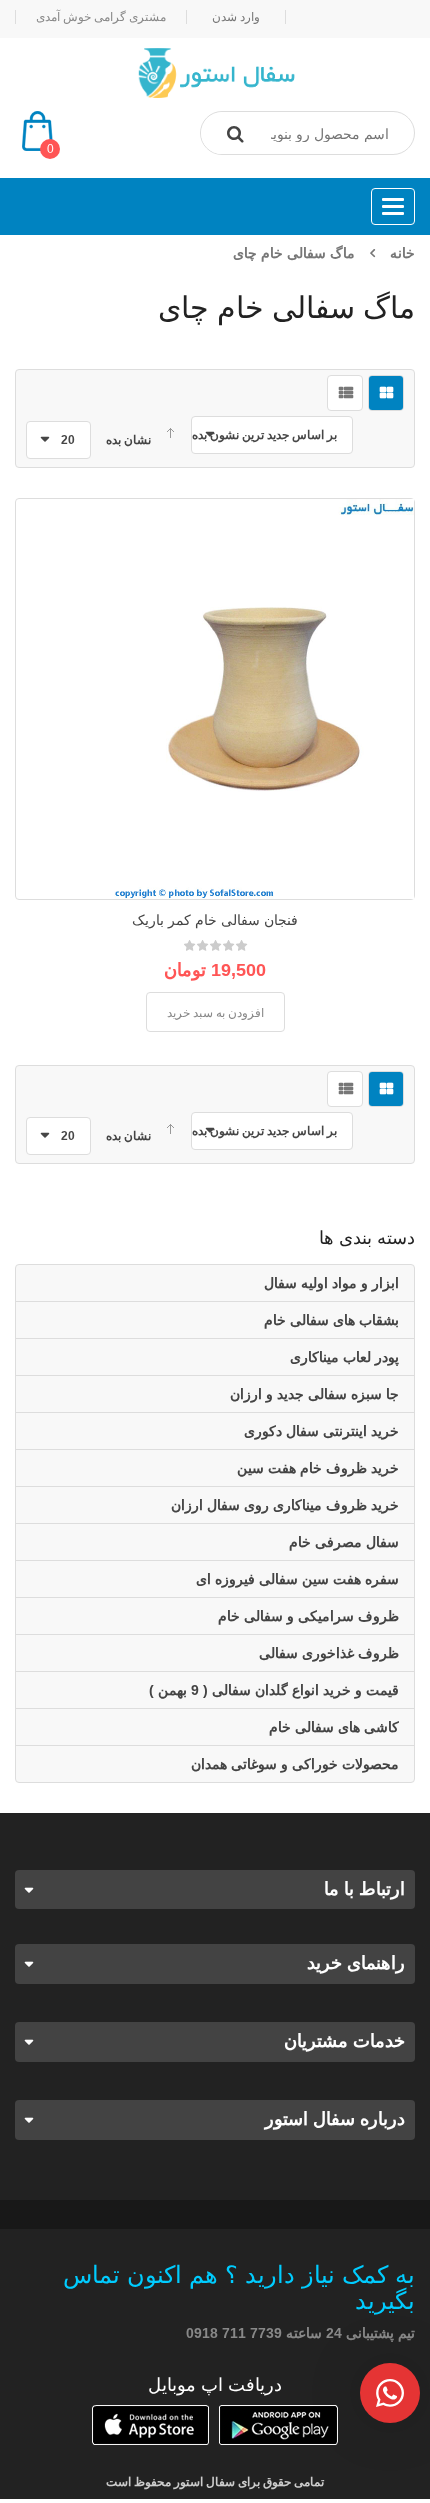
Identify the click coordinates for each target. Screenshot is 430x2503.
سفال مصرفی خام (344, 1542)
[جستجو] (235, 134)
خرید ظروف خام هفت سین (318, 1468)
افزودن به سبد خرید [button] (215, 1013)
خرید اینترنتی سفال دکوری (321, 1431)
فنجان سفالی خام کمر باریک (215, 920)
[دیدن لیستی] (345, 393)
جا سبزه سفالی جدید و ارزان (314, 1394)
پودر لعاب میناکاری (344, 1357)
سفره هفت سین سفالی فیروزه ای (297, 1579)
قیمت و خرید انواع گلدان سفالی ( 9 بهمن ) (274, 1690)
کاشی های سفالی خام (334, 1727)
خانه (402, 253)
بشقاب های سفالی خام (331, 1320)
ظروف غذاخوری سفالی (329, 1653)
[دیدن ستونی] (386, 393)
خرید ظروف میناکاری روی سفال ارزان (285, 1505)
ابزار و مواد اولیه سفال (331, 1283)
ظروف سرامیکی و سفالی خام (308, 1616)
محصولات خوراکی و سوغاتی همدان (295, 1764)
